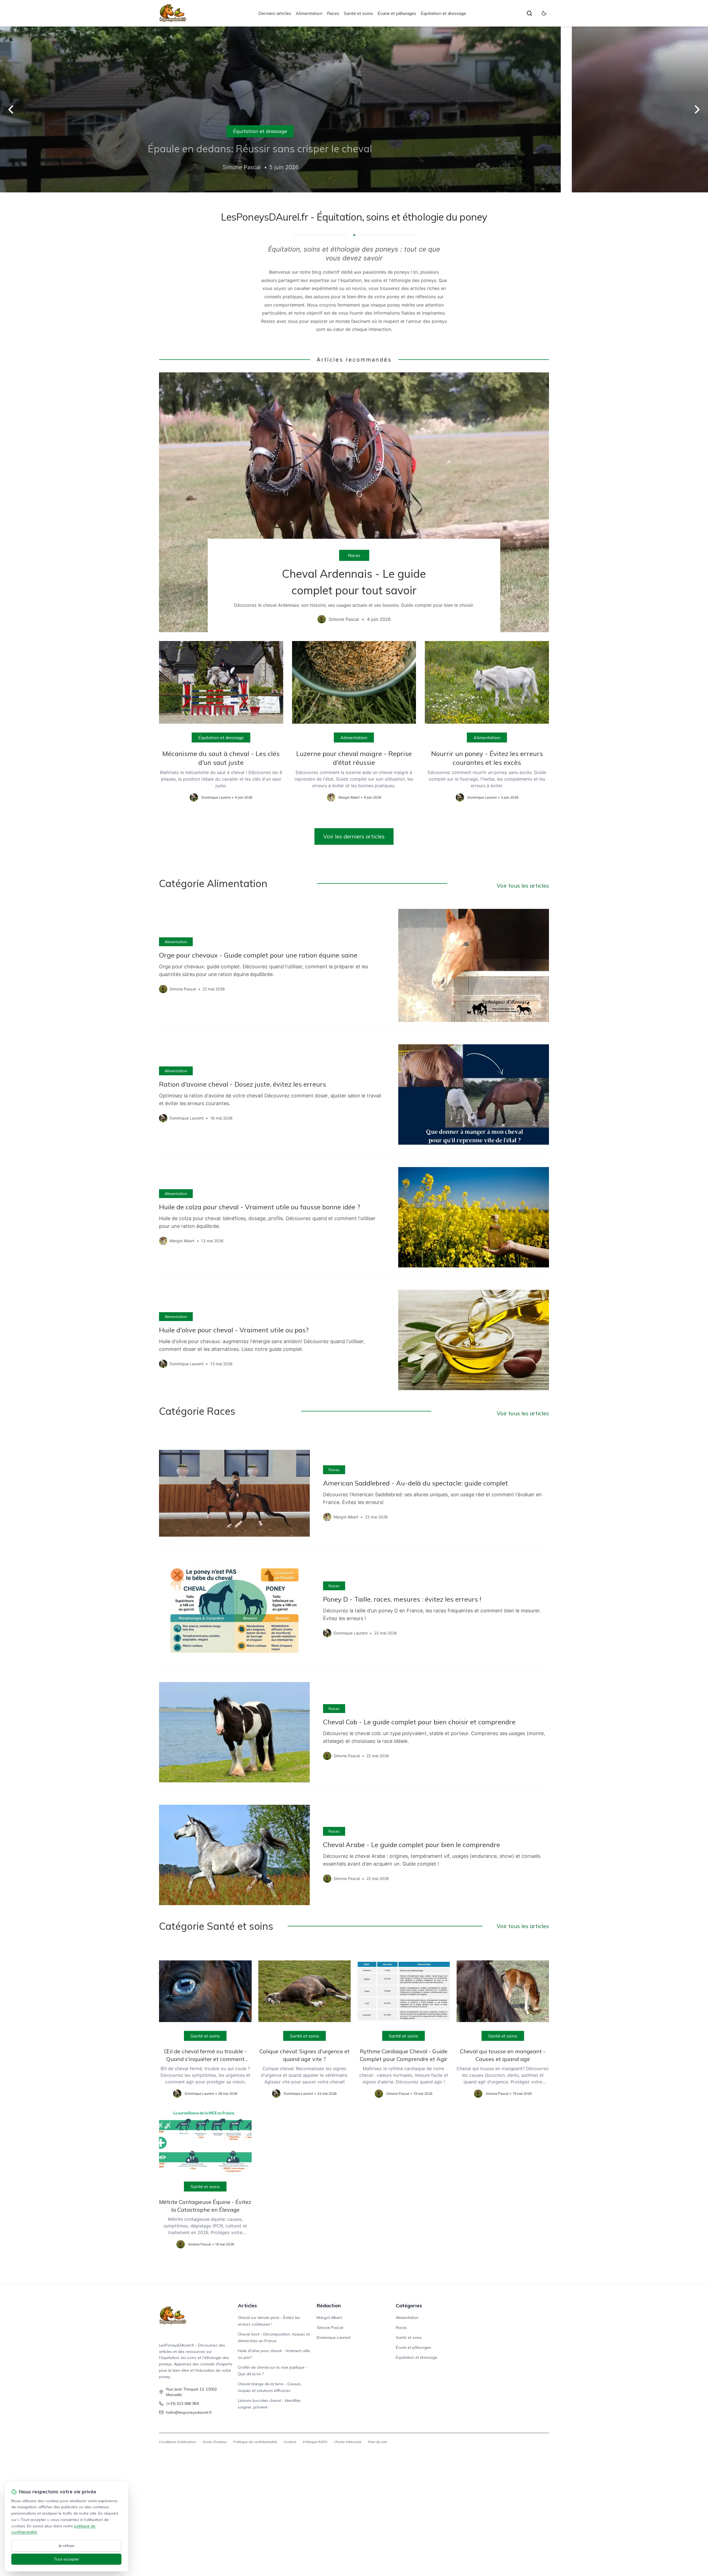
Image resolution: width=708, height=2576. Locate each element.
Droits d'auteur (215, 2442)
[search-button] (529, 13)
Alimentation (309, 13)
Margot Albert (329, 2318)
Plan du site (378, 2442)
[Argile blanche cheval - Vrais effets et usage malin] (354, 109)
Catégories (409, 2306)
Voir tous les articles (523, 886)
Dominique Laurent (334, 2337)
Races (333, 13)
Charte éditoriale (348, 2442)
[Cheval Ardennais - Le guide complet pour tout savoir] (354, 502)
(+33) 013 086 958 (183, 2404)
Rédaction (329, 2306)
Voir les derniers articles (354, 836)
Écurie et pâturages (397, 13)
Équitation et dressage (443, 13)
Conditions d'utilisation (178, 2442)
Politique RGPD (315, 2442)
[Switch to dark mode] (544, 13)
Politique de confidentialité (255, 2442)
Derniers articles (275, 13)
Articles (247, 2306)
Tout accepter (67, 2559)
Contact (290, 2442)
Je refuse (67, 2546)
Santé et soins (358, 13)
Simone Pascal (330, 2327)
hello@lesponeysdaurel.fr (189, 2412)
